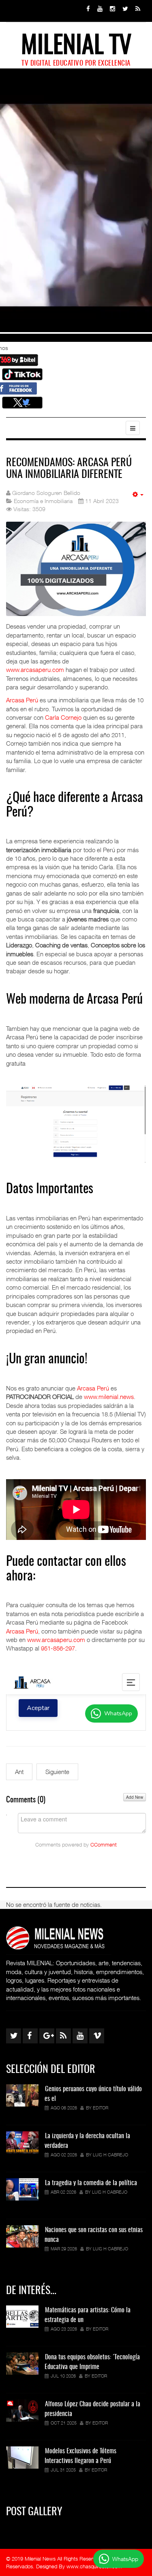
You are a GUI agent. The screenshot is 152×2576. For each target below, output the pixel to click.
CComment (104, 1845)
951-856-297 (58, 1648)
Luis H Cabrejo (110, 2155)
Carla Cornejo (63, 717)
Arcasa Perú (22, 700)
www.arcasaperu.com (35, 670)
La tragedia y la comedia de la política (91, 2183)
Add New (135, 1797)
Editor (101, 2108)
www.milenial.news (109, 1397)
